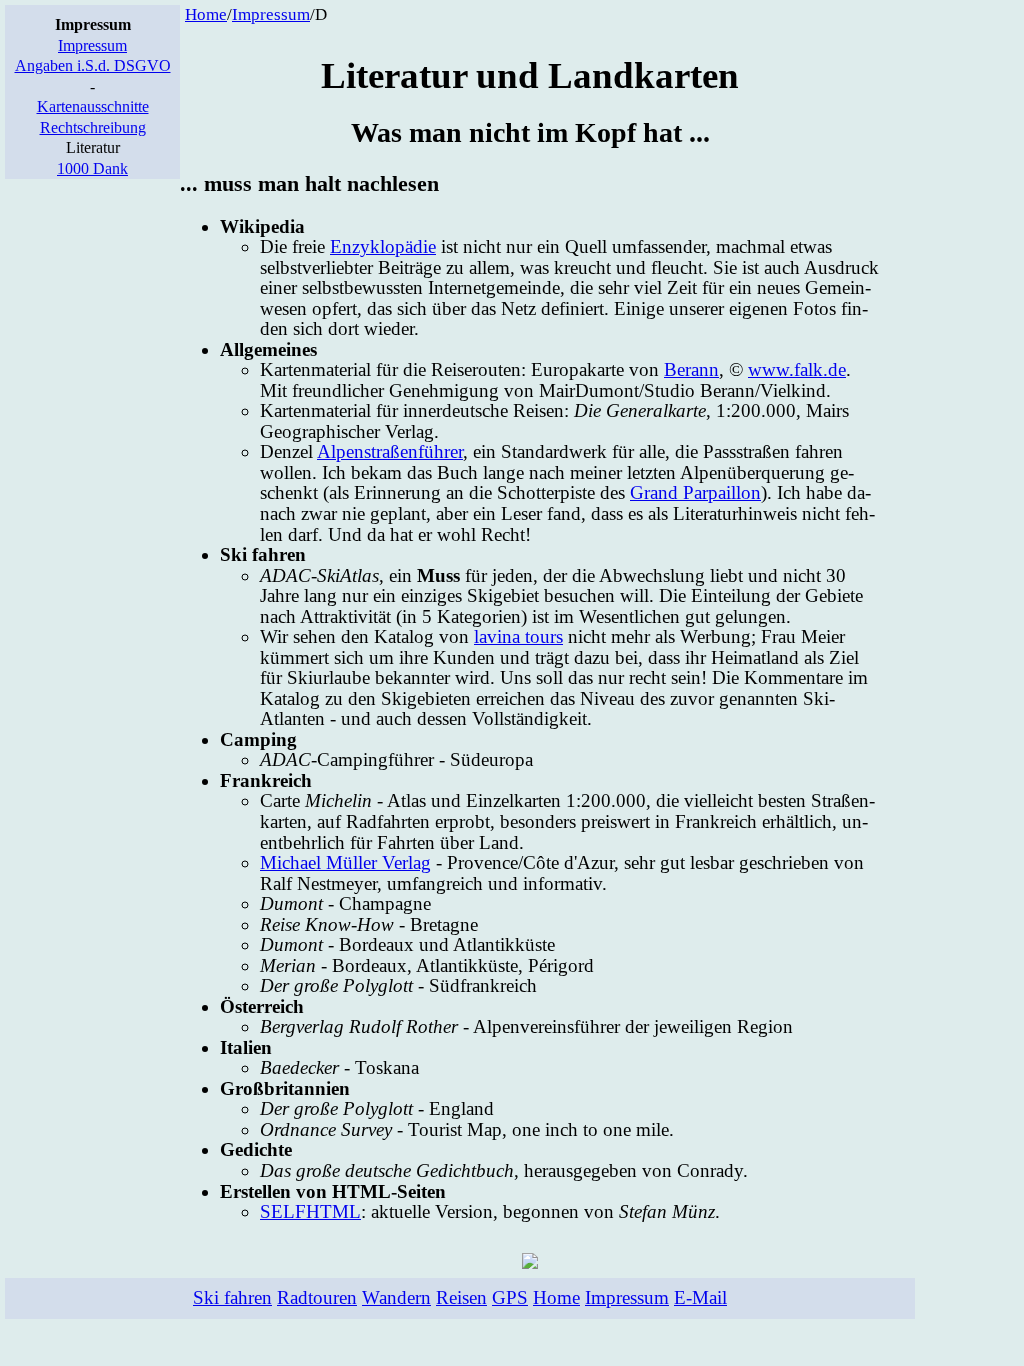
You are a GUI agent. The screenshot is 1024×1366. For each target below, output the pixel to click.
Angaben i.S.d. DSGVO (93, 65)
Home (206, 14)
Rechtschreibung (93, 127)
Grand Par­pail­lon (695, 492)
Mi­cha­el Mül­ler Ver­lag (345, 862)
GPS (510, 1297)
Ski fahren (232, 1297)
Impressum (92, 45)
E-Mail (700, 1297)
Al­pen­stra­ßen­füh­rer (390, 451)
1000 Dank (92, 168)
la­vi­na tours (518, 636)
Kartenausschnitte (93, 106)
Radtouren (317, 1297)
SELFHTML (310, 1211)
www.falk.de (797, 369)
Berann (691, 369)
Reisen (461, 1297)
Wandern (396, 1297)
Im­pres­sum (271, 14)
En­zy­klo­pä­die (383, 246)
